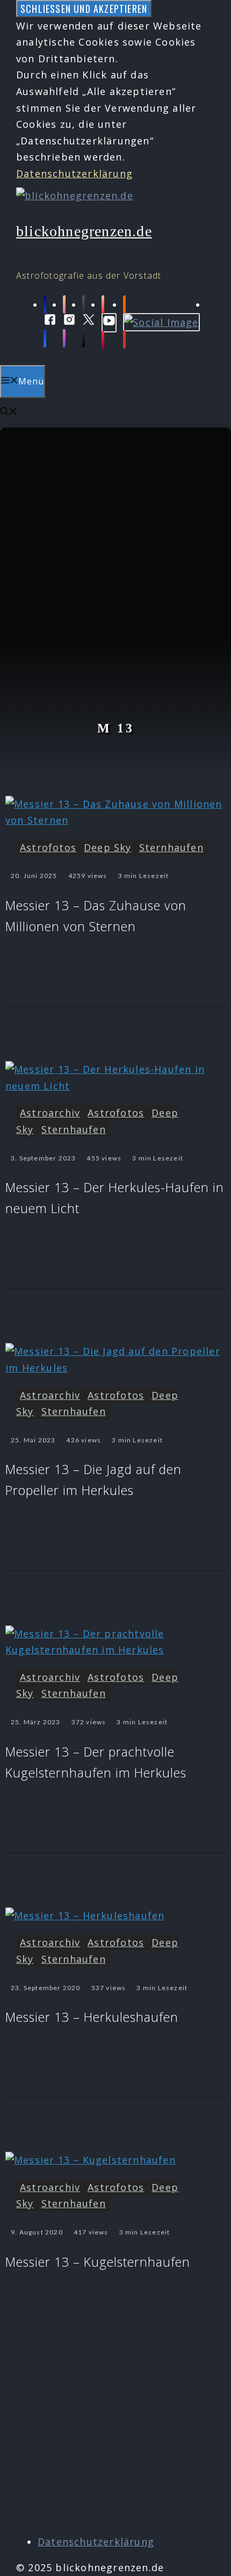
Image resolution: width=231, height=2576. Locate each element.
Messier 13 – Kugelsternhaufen (98, 2262)
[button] (9, 412)
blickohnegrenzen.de (84, 231)
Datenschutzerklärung (74, 173)
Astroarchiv (50, 1113)
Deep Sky (108, 847)
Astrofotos (48, 847)
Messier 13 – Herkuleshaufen (92, 2017)
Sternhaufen (171, 847)
